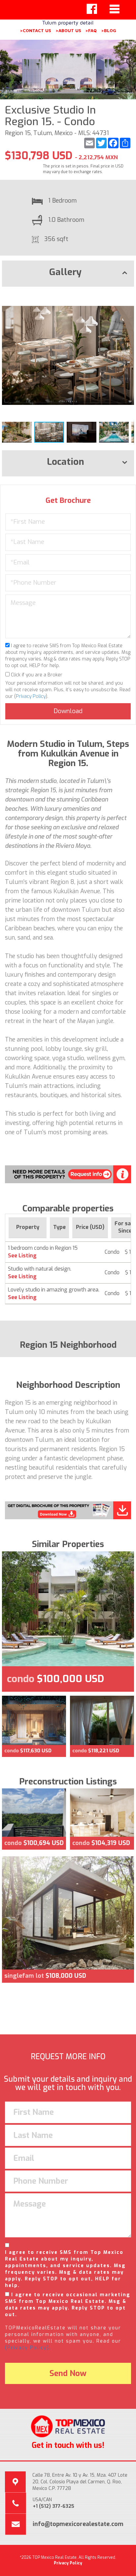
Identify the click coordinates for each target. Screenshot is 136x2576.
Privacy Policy (31, 696)
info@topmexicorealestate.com (78, 2524)
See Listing (22, 1256)
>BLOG (109, 30)
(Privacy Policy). (28, 2348)
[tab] (68, 274)
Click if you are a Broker (36, 675)
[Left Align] (92, 9)
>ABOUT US (68, 30)
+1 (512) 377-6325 (53, 2506)
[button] (128, 298)
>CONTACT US (35, 30)
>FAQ (91, 30)
